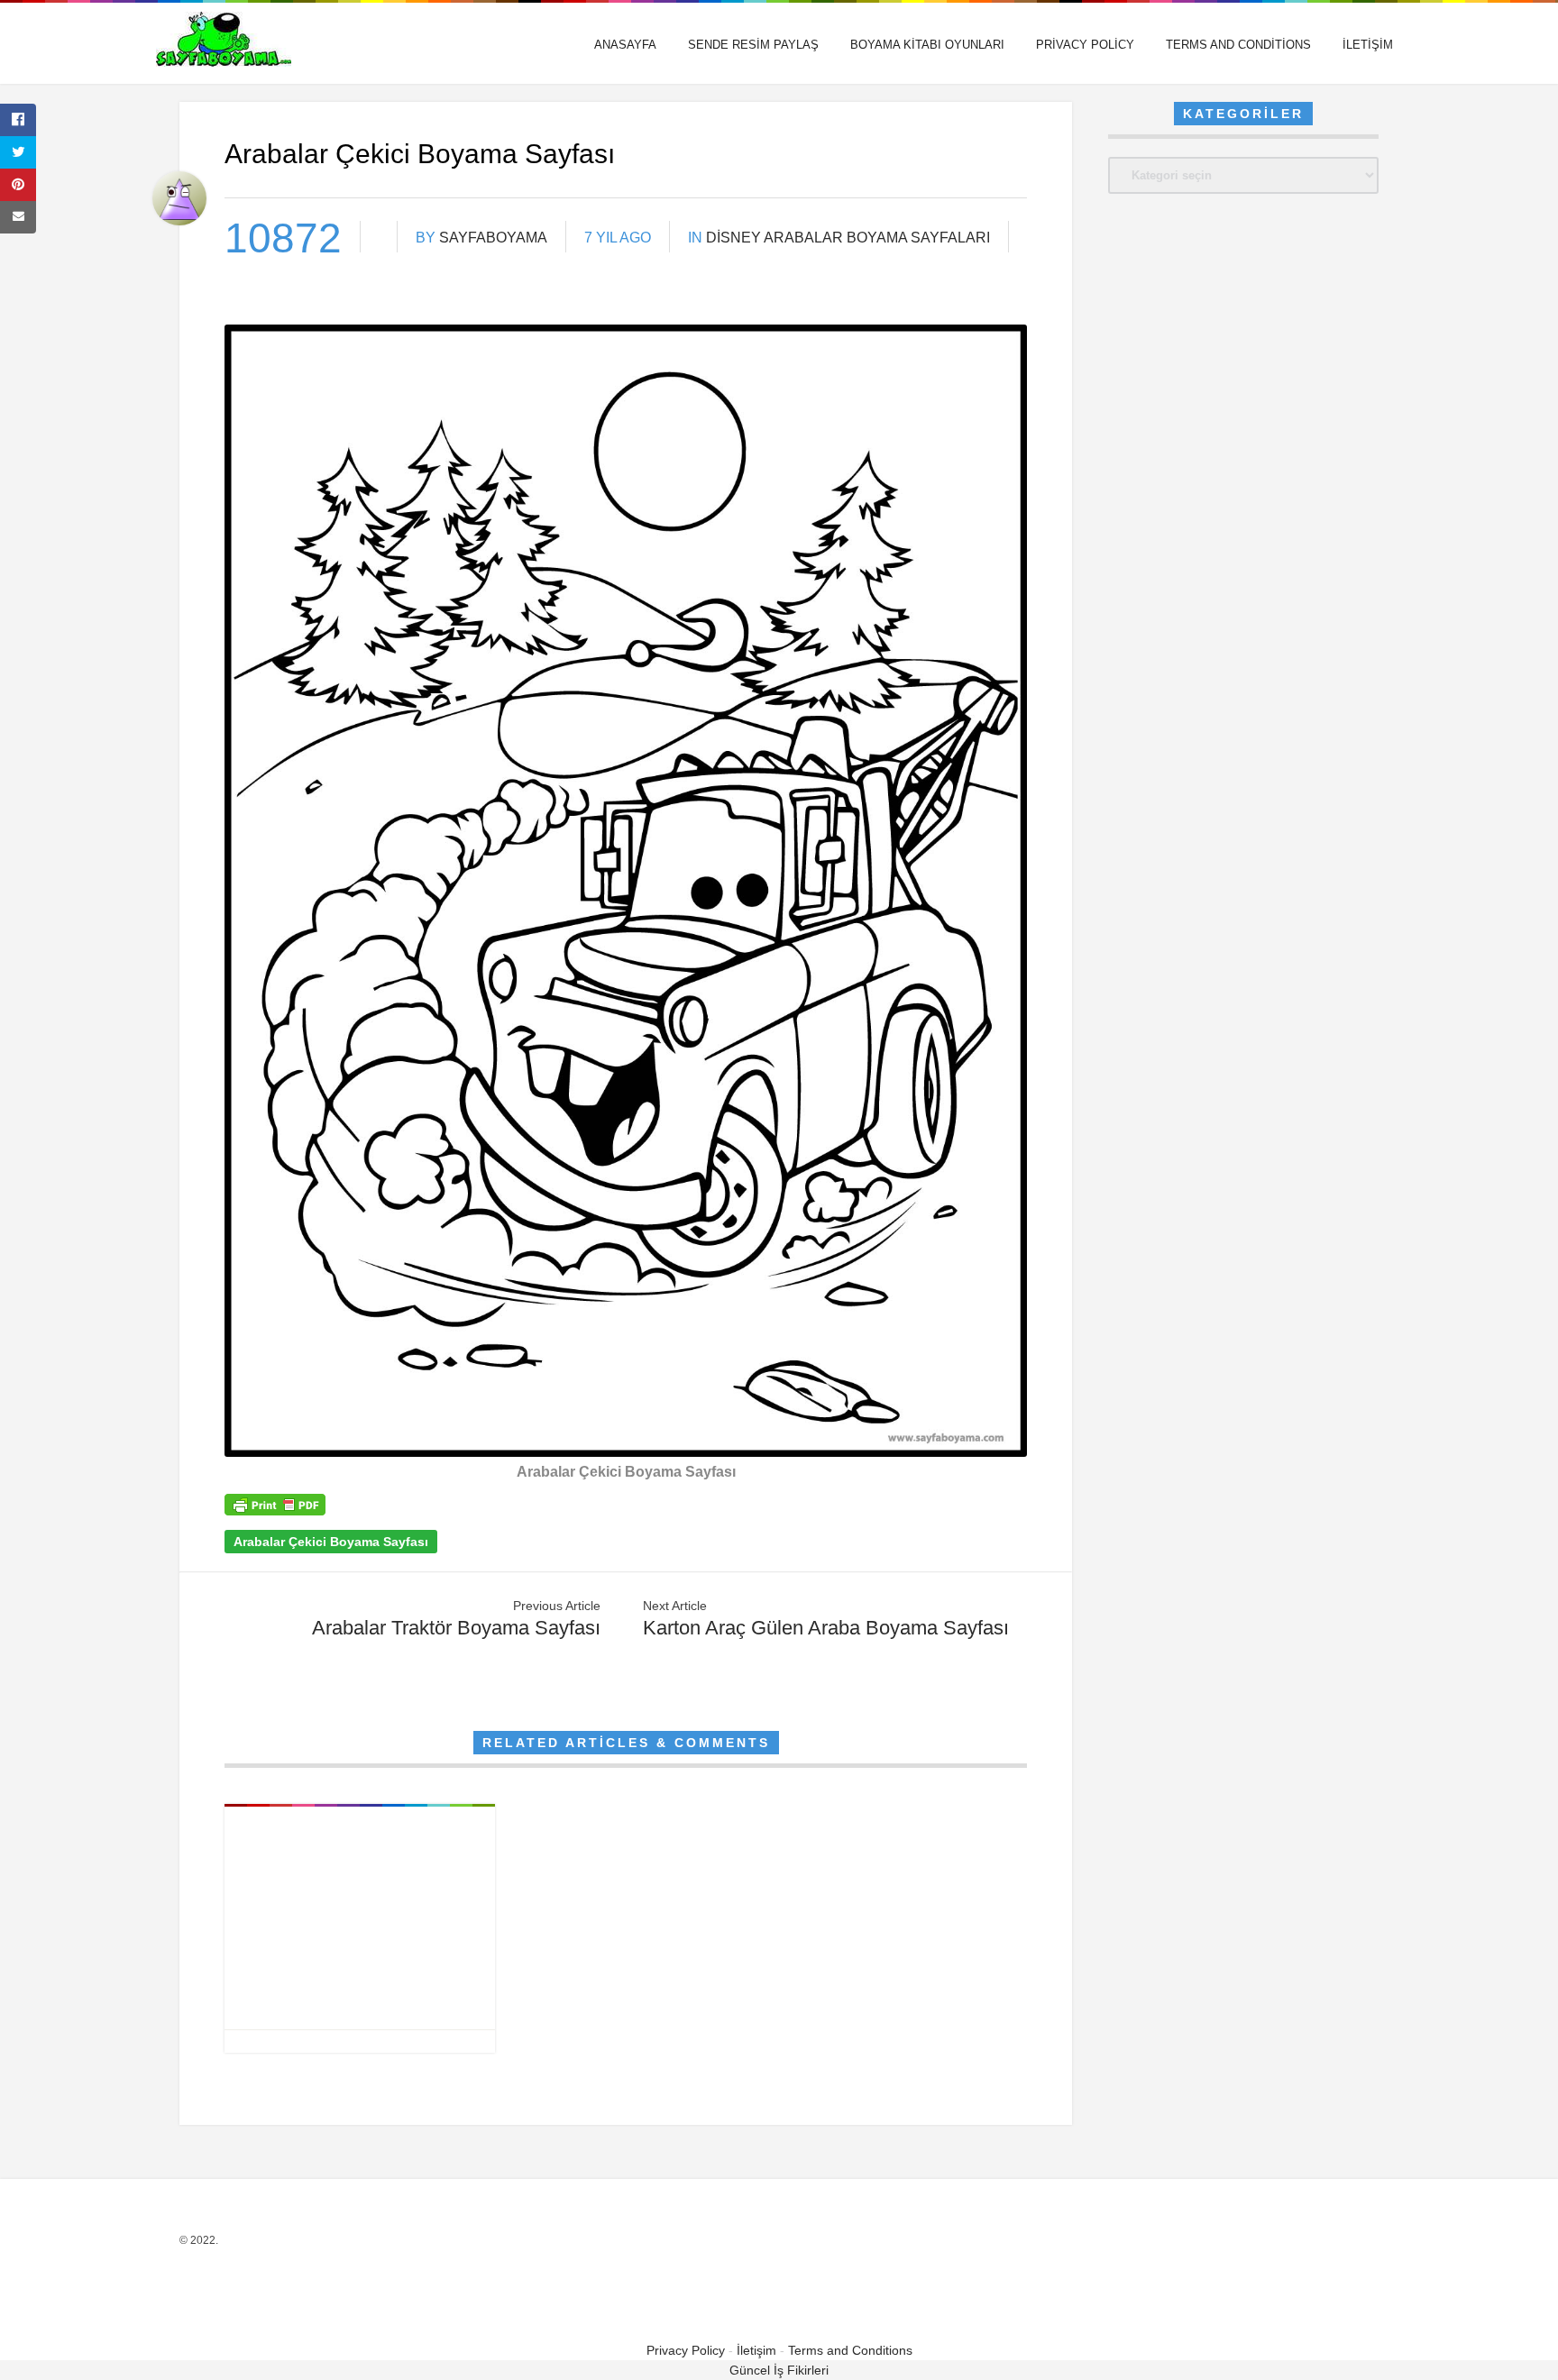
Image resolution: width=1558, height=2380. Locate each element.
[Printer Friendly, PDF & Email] (275, 1511)
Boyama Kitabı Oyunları (927, 45)
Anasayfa (625, 45)
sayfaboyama (493, 238)
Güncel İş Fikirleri (779, 2370)
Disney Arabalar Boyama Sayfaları (848, 238)
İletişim (1368, 45)
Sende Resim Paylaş (753, 45)
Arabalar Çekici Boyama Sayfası (331, 1542)
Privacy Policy (1085, 45)
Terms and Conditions (1238, 45)
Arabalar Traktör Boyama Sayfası (456, 1628)
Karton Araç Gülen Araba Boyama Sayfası (826, 1628)
